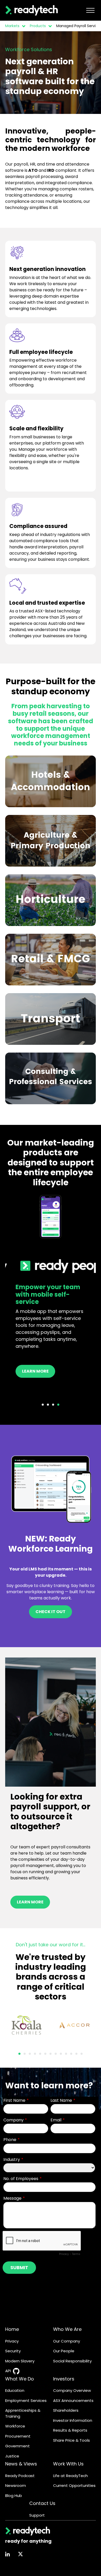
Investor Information (73, 2420)
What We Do (20, 2379)
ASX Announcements (73, 2400)
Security (13, 2351)
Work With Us (68, 2464)
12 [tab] (76, 2054)
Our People (64, 2351)
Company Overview (72, 2390)
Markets (12, 26)
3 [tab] (53, 1405)
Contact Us (42, 2503)
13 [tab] (82, 2054)
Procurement (18, 2436)
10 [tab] (66, 2054)
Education (15, 2390)
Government (17, 2446)
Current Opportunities (74, 2485)
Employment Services (26, 2400)
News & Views (21, 2464)
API (8, 2371)
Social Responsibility (72, 2361)
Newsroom (16, 2485)
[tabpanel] (51, 1292)
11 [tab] (71, 2054)
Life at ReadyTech (70, 2476)
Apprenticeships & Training (23, 2413)
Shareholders (66, 2410)
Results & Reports (70, 2430)
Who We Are (67, 2329)
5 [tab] (40, 2054)
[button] (23, 26)
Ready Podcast (20, 2476)
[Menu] (90, 10)
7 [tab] (51, 2054)
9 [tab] (61, 2054)
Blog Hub (14, 2496)
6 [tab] (45, 2054)
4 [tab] (58, 1405)
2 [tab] (48, 1405)
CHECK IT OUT (51, 1612)
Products (38, 26)
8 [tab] (56, 2054)
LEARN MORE (30, 1902)
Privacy (12, 2341)
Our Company (67, 2341)
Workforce (15, 2426)
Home (12, 2329)
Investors (64, 2379)
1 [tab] (43, 1405)
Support (37, 2515)
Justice (12, 2456)
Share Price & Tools (71, 2440)
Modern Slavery (20, 2361)
